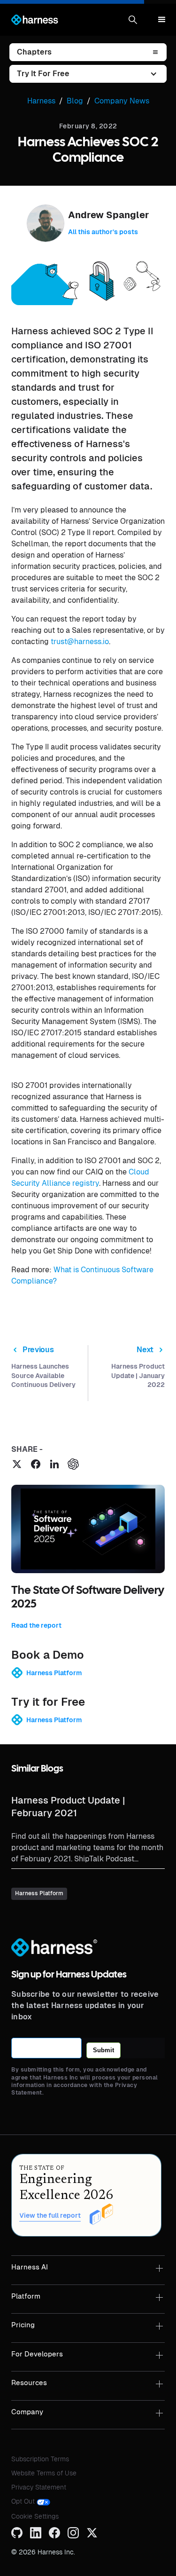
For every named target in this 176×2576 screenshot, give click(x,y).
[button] (133, 20)
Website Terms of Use (44, 2473)
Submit (103, 2050)
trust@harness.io (80, 642)
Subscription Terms (40, 2459)
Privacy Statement (39, 2487)
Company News (122, 101)
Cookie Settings (35, 2516)
